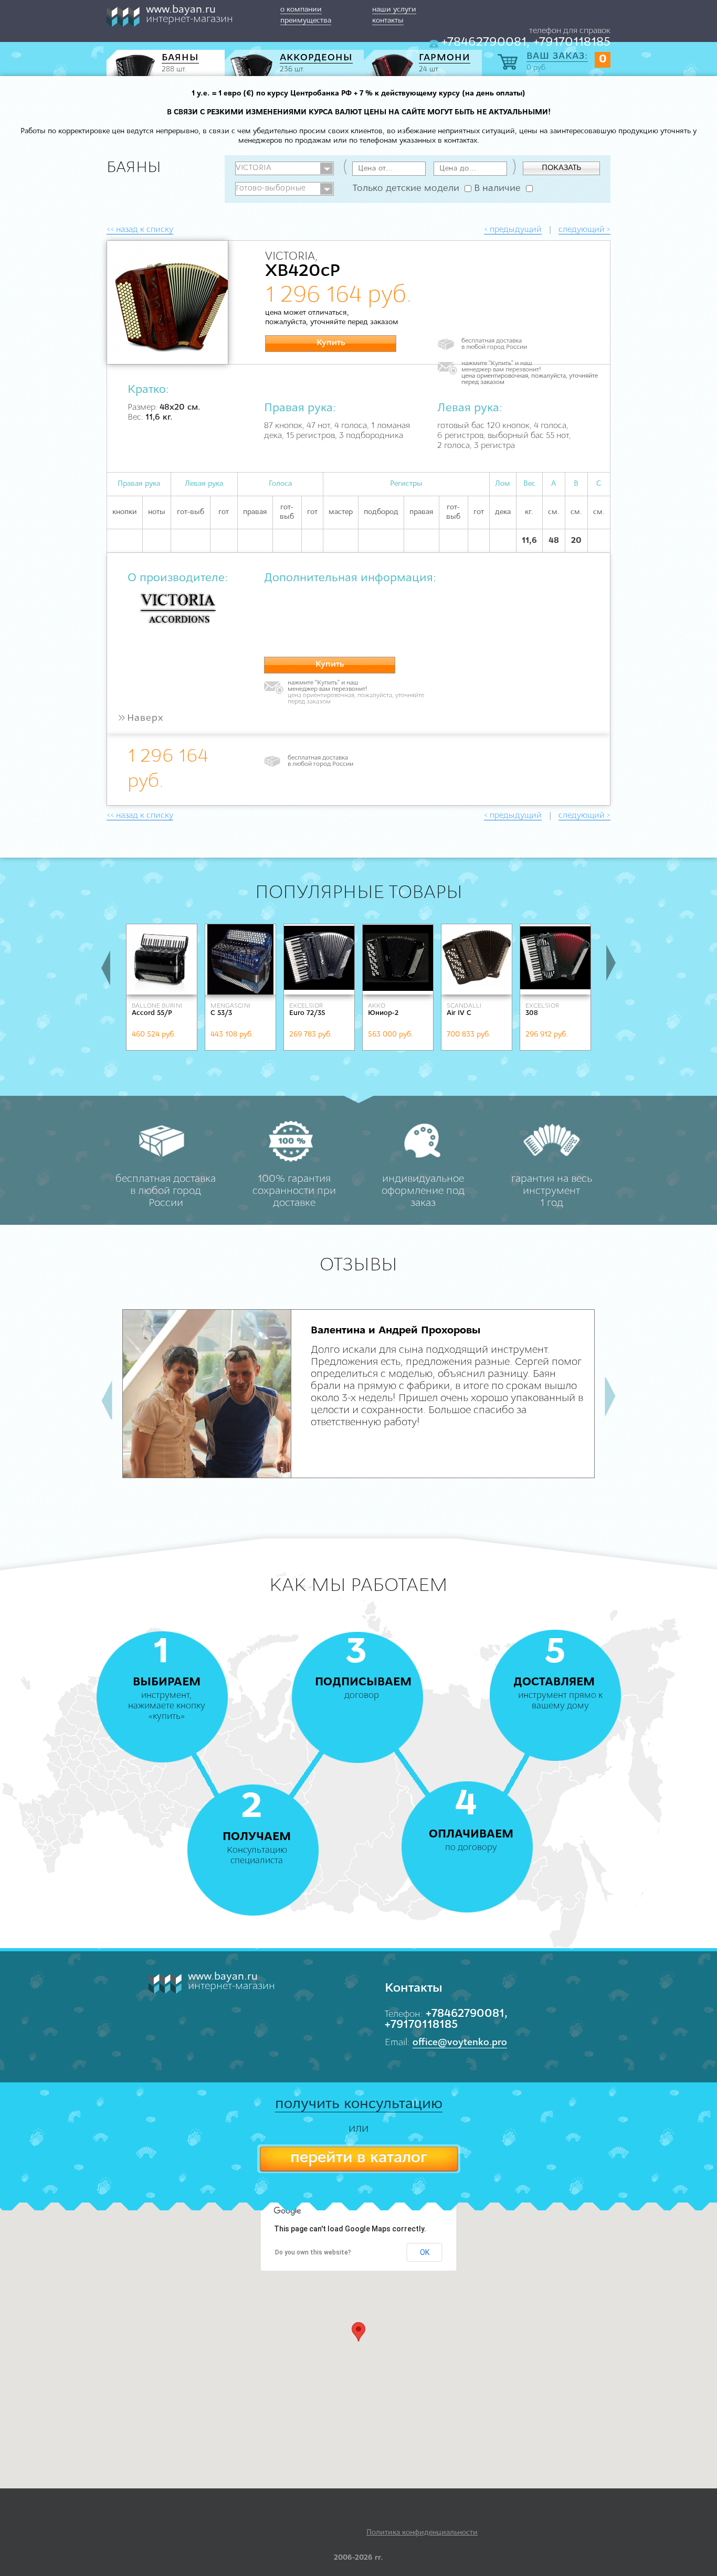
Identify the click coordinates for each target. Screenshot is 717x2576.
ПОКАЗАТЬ (561, 168)
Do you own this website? (313, 2252)
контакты (388, 21)
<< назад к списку (140, 230)
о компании (301, 10)
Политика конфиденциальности (422, 2533)
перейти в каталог (358, 2158)
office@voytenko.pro (460, 2043)
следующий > (584, 230)
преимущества (306, 21)
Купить (331, 343)
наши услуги (394, 10)
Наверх (140, 719)
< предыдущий (513, 230)
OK (425, 2252)
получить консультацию (359, 2104)
